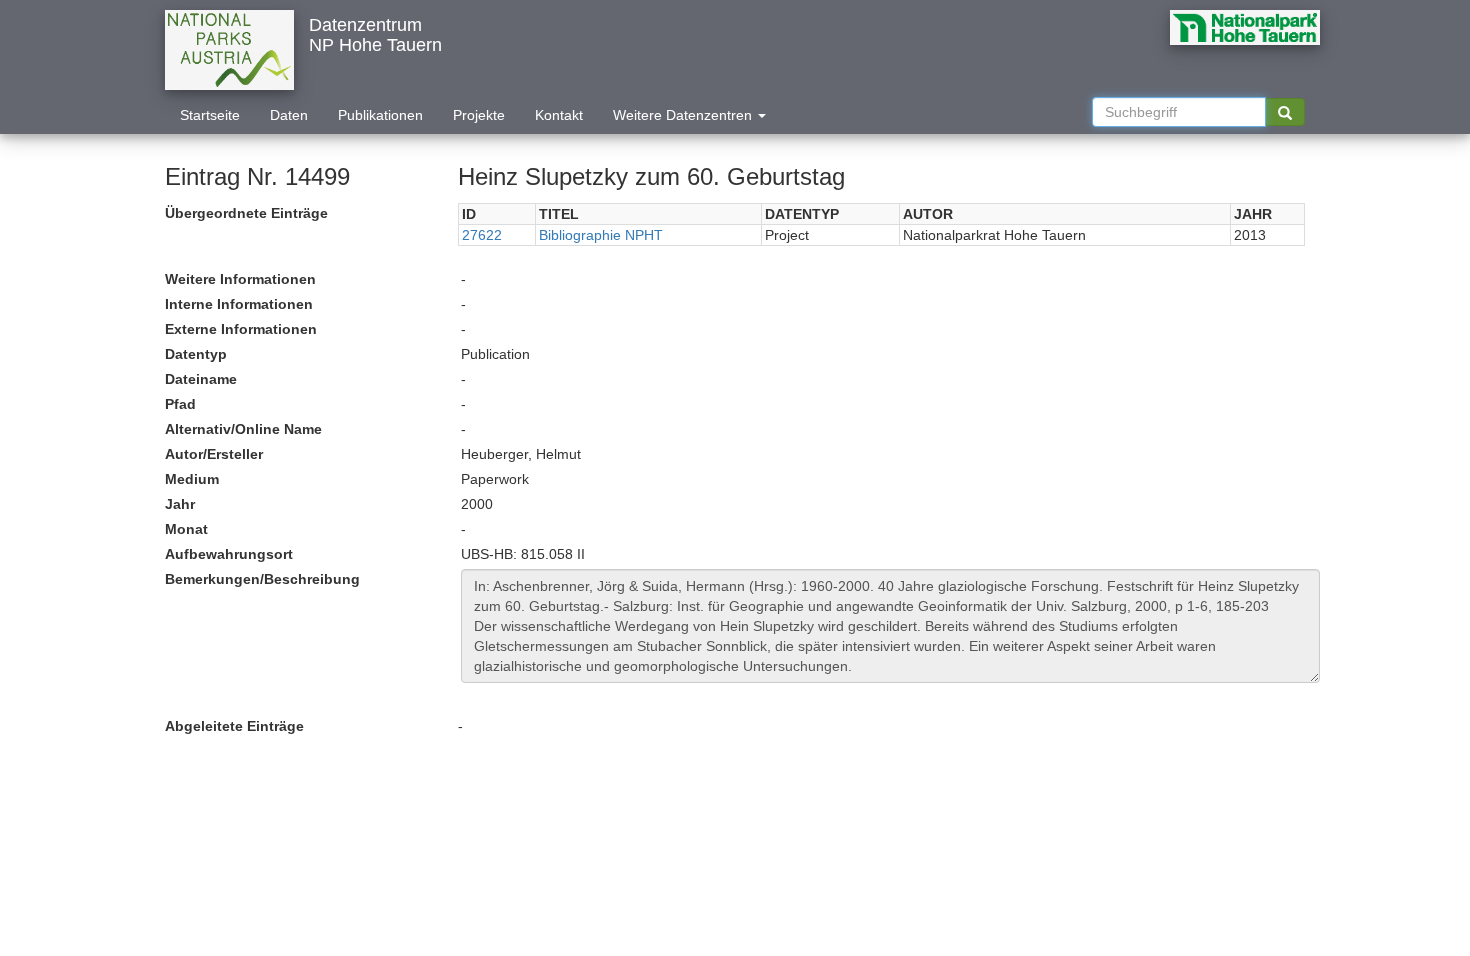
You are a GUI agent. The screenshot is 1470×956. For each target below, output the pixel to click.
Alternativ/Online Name (243, 429)
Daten (289, 115)
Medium (192, 479)
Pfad (180, 404)
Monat (186, 529)
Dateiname (201, 379)
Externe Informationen (241, 329)
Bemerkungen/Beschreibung (262, 579)
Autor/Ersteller (214, 454)
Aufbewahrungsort (229, 554)
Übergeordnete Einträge (246, 213)
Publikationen (380, 115)
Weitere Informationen (240, 279)
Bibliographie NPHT (601, 235)
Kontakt (559, 115)
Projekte (479, 115)
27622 (482, 235)
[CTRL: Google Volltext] (1285, 112)
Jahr (180, 504)
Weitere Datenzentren (684, 115)
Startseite (210, 115)
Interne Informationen (239, 304)
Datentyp (196, 354)
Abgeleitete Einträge (234, 726)
